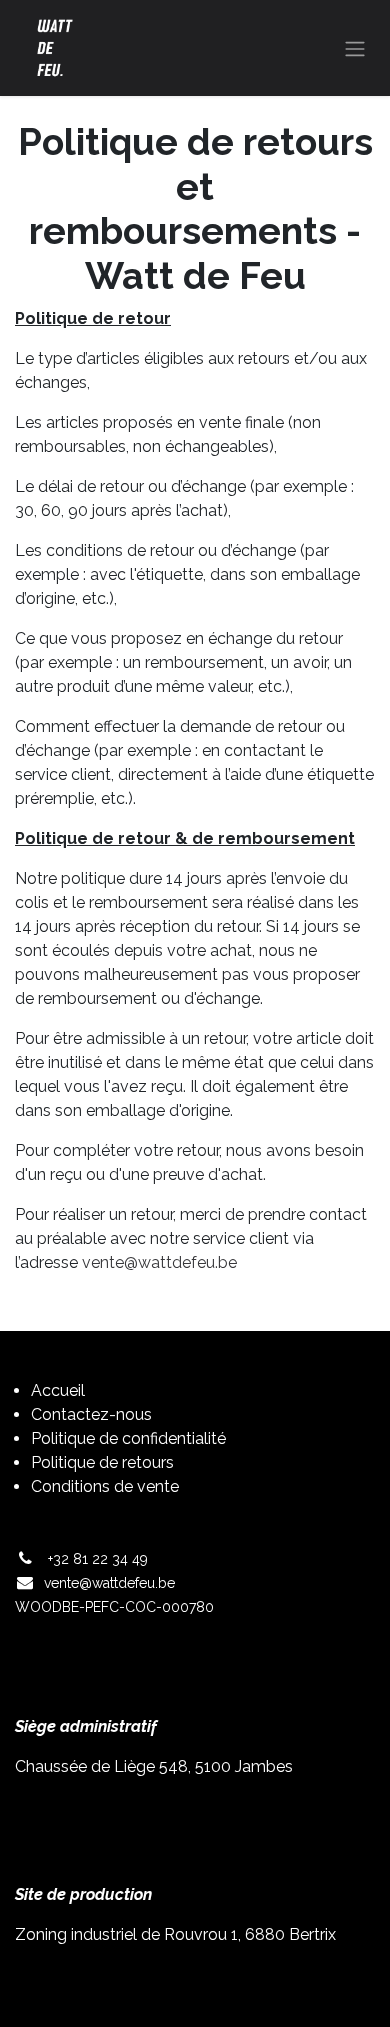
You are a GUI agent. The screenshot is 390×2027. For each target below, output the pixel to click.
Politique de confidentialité (128, 1438)
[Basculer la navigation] (355, 48)
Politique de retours (102, 1462)
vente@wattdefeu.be (159, 1262)
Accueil (58, 1390)
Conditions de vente (105, 1486)
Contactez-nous (91, 1414)
